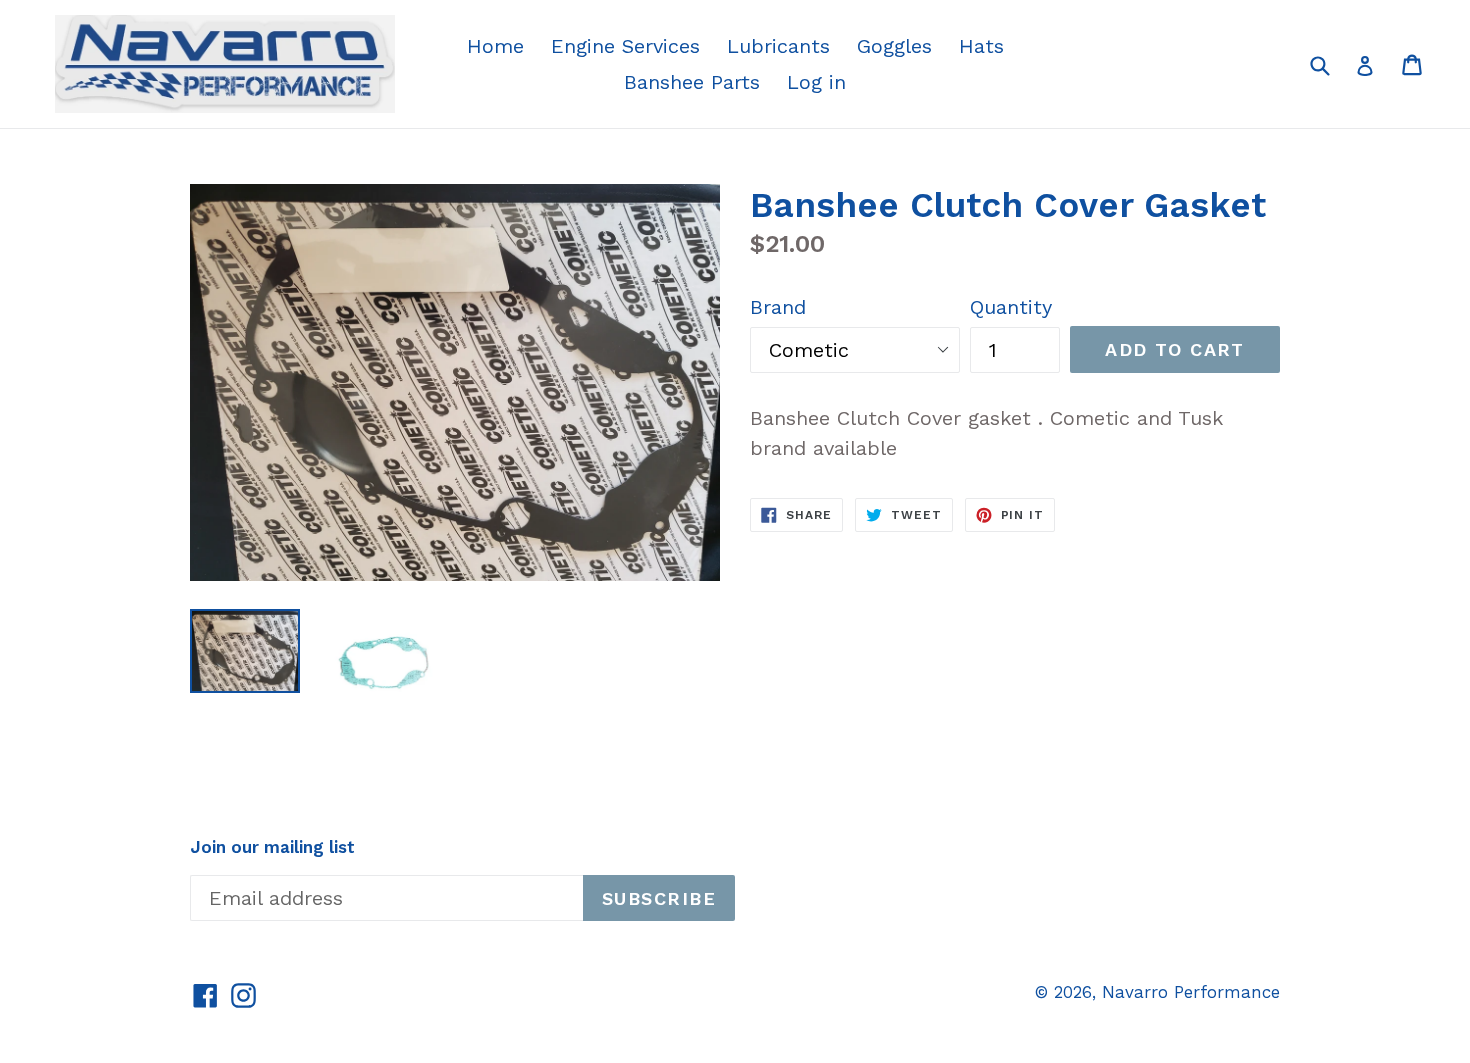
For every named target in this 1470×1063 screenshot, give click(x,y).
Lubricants (778, 46)
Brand (778, 307)
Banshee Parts (692, 82)
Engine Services (625, 46)
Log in (816, 82)
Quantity (1011, 307)
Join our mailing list (272, 847)
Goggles (894, 46)
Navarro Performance (1191, 992)
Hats (981, 46)
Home (495, 46)
